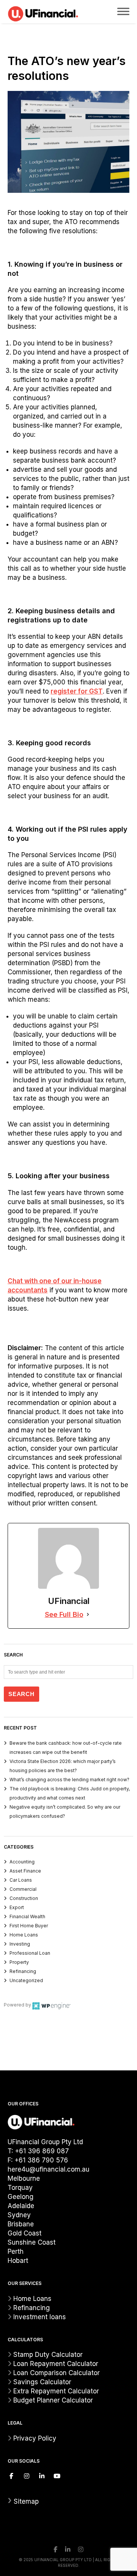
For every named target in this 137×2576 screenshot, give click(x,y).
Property (19, 1962)
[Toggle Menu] (123, 11)
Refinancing (23, 1971)
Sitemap (23, 2501)
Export (17, 1907)
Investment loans (40, 2317)
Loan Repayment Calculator (56, 2364)
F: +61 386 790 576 (38, 2160)
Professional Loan (30, 1953)
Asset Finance (25, 1871)
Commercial (23, 1889)
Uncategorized (26, 1980)
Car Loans (21, 1880)
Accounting (22, 1862)
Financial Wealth (27, 1916)
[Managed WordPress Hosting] (51, 2005)
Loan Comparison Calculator (57, 2373)
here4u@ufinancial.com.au (49, 2169)
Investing (20, 1944)
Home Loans (24, 1935)
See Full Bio (64, 1614)
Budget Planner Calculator (53, 2400)
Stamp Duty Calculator (48, 2355)
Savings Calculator (42, 2382)
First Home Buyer (29, 1926)
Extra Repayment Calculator (56, 2391)
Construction (24, 1898)
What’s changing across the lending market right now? (69, 1780)
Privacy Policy (35, 2438)
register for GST (77, 691)
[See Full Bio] (88, 1615)
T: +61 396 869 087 (38, 2151)
